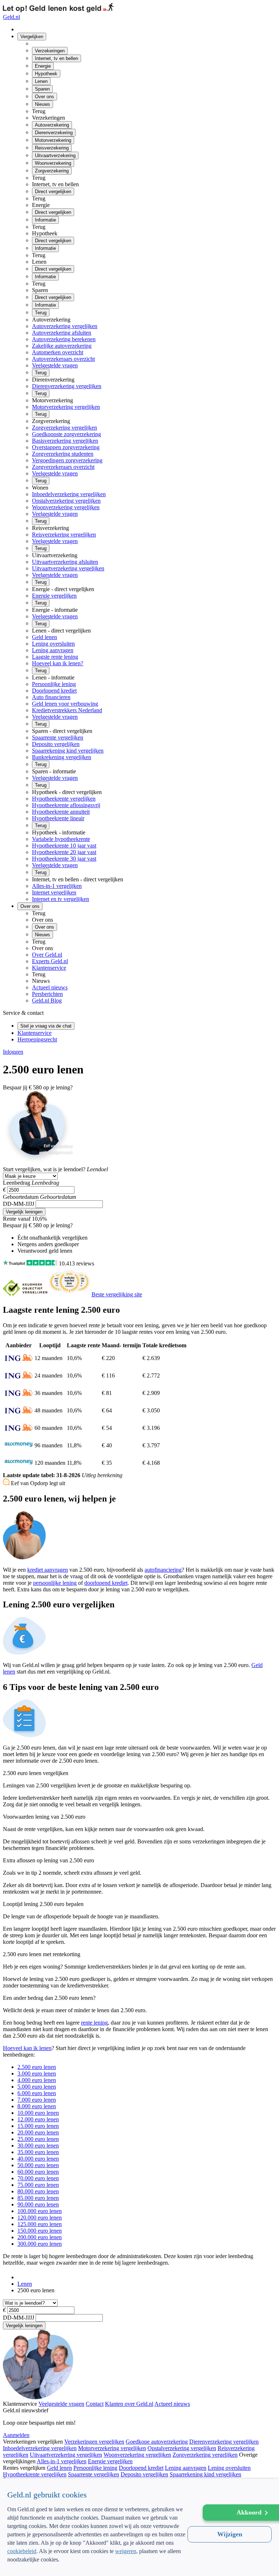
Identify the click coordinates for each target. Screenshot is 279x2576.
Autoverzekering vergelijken (65, 326)
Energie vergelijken (54, 596)
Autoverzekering (52, 125)
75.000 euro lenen (38, 2185)
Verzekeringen (50, 51)
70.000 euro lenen (38, 2178)
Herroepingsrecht (37, 1039)
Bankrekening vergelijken (62, 757)
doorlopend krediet (106, 1583)
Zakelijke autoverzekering (62, 346)
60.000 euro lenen (38, 2172)
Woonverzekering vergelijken (66, 507)
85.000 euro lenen (38, 2198)
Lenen (41, 81)
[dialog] (139, 2527)
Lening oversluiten (53, 644)
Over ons (45, 97)
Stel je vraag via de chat (46, 1026)
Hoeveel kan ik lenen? (58, 663)
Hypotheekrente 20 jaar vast (64, 852)
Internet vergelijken (54, 892)
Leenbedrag (17, 1183)
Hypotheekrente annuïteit (61, 812)
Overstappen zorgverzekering (66, 447)
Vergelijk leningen (24, 1212)
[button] (98, 2564)
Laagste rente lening (55, 657)
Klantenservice (49, 968)
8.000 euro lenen (37, 2106)
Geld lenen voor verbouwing (65, 704)
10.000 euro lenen (38, 2113)
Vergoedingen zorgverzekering (67, 460)
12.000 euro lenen (38, 2119)
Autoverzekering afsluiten (62, 333)
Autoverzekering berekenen (64, 339)
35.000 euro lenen (38, 2152)
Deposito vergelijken (56, 744)
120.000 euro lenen (40, 2218)
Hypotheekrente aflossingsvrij (66, 805)
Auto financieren (51, 697)
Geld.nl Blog (47, 1000)
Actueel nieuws (50, 987)
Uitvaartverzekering (55, 155)
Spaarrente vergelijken (58, 737)
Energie (43, 66)
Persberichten (47, 994)
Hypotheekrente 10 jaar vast (64, 846)
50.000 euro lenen (38, 2165)
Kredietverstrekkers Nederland (67, 710)
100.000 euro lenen (40, 2211)
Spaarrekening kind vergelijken (68, 751)
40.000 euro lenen (38, 2159)
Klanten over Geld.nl (129, 2404)
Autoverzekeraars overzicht (63, 359)
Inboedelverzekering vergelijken (69, 494)
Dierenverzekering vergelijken (67, 386)
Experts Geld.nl (50, 961)
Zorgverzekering (52, 171)
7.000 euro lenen (37, 2100)
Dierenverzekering (54, 133)
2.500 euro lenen (37, 2067)
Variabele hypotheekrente (61, 839)
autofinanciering (163, 1570)
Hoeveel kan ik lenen (27, 2048)
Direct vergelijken (53, 192)
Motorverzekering (53, 140)
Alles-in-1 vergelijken (57, 886)
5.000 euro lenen (37, 2087)
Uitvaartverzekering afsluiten (65, 562)
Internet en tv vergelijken (60, 899)
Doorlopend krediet (54, 691)
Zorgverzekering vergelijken (64, 428)
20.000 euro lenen (38, 2132)
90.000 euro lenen (38, 2204)
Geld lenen (45, 637)
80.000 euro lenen (38, 2191)
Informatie (45, 220)
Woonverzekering (53, 163)
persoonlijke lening (55, 1583)
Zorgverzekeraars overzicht (63, 467)
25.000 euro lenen (38, 2139)
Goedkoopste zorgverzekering (66, 434)
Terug (41, 313)
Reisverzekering (52, 148)
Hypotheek (46, 74)
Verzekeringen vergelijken (94, 2442)
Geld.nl (11, 17)
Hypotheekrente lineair (58, 818)
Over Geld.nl (47, 955)
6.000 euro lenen (37, 2093)
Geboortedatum (21, 1197)
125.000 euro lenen (40, 2224)
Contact (95, 2404)
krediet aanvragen (48, 1570)
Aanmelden (16, 2435)
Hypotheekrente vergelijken (64, 799)
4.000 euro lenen (37, 2080)
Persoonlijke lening (54, 684)
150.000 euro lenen (40, 2231)
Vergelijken (32, 37)
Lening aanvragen (53, 650)
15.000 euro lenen (38, 2126)
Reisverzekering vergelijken (64, 535)
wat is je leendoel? (44, 1169)
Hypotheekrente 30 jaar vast (64, 859)
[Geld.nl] (21, 2277)
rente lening (94, 2023)
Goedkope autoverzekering (157, 2442)
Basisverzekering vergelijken (65, 441)
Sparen (42, 89)
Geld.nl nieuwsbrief (26, 2410)
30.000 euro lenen (38, 2146)
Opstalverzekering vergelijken (66, 501)
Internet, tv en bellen (56, 58)
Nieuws (43, 104)
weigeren (126, 2551)
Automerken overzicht (58, 352)
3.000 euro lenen (37, 2073)
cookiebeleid (22, 2551)
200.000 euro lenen (40, 2237)
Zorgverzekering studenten (63, 454)
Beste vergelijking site (117, 1294)
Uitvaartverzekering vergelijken (68, 568)
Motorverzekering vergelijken (66, 407)
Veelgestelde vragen (55, 365)
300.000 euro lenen (40, 2244)
